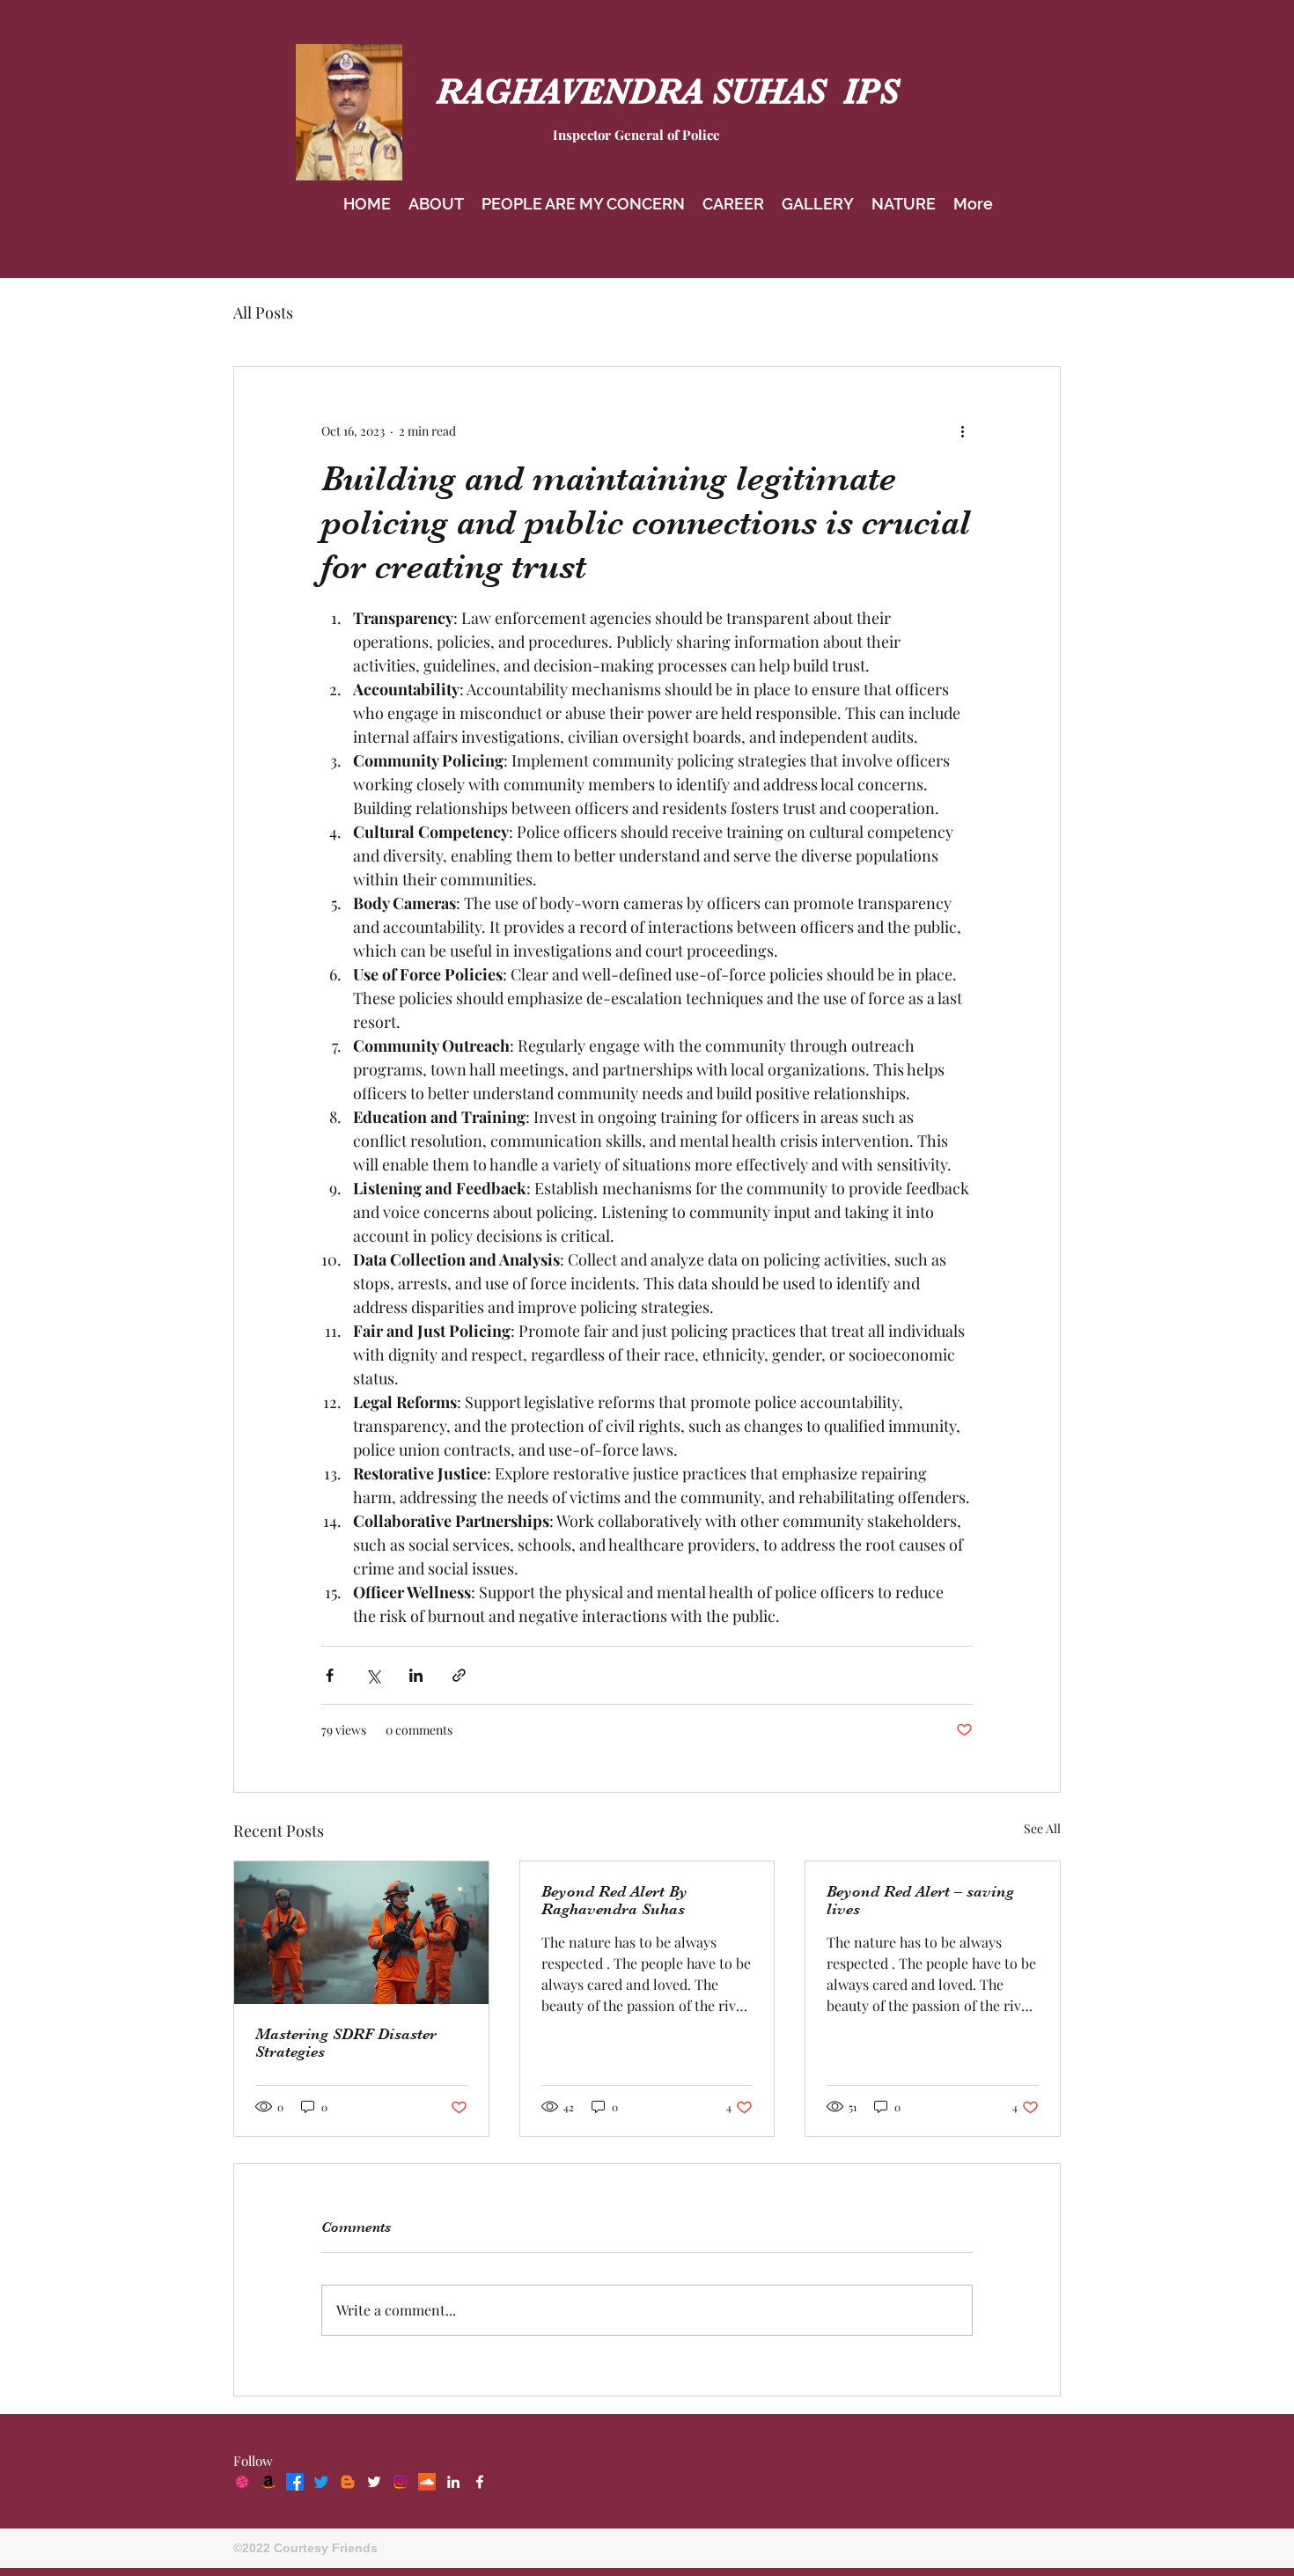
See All (1042, 1828)
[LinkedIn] (453, 2482)
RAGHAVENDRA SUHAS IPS (668, 92)
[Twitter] (321, 2482)
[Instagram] (401, 2482)
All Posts (263, 312)
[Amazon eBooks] (268, 2482)
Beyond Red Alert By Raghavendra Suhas (614, 1900)
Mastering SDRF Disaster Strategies (346, 2043)
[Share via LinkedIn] (416, 1675)
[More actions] (962, 430)
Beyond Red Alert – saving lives (920, 1900)
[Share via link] (459, 1675)
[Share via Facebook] (330, 1675)
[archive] (427, 2482)
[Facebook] (295, 2482)
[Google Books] (348, 2482)
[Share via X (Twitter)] (373, 1675)
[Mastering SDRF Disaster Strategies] (361, 1933)
